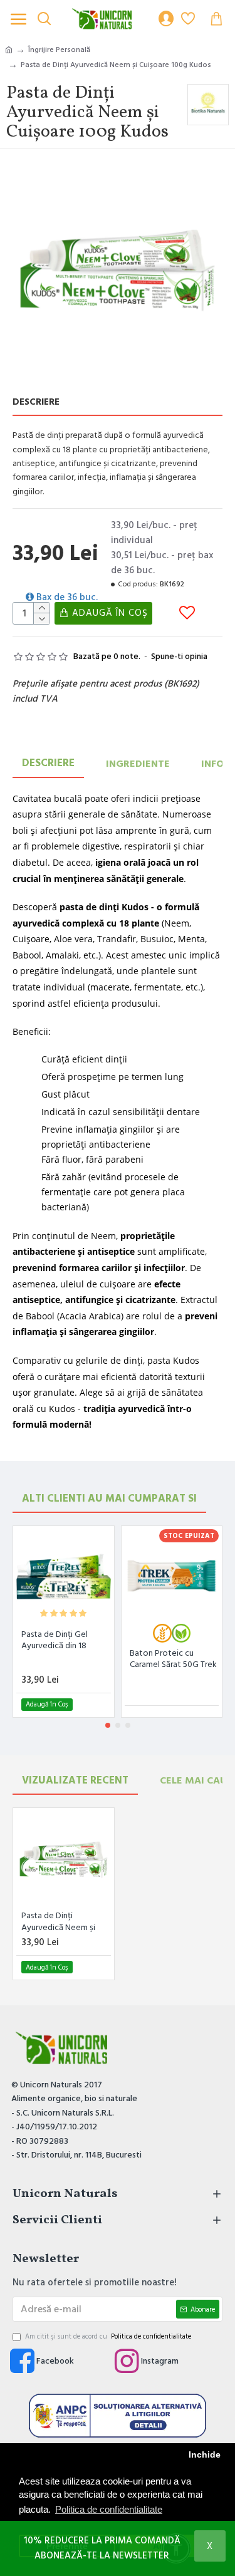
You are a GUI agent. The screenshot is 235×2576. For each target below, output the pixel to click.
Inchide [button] (205, 2455)
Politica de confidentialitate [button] (109, 2509)
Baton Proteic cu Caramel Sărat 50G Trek (173, 1659)
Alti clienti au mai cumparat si (109, 1498)
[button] (108, 1725)
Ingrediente (138, 764)
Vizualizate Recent (75, 1780)
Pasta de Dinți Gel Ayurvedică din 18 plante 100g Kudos (56, 1640)
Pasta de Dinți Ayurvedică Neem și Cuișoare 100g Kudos (60, 1921)
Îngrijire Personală (59, 50)
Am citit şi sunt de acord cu (108, 2336)
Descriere (48, 763)
